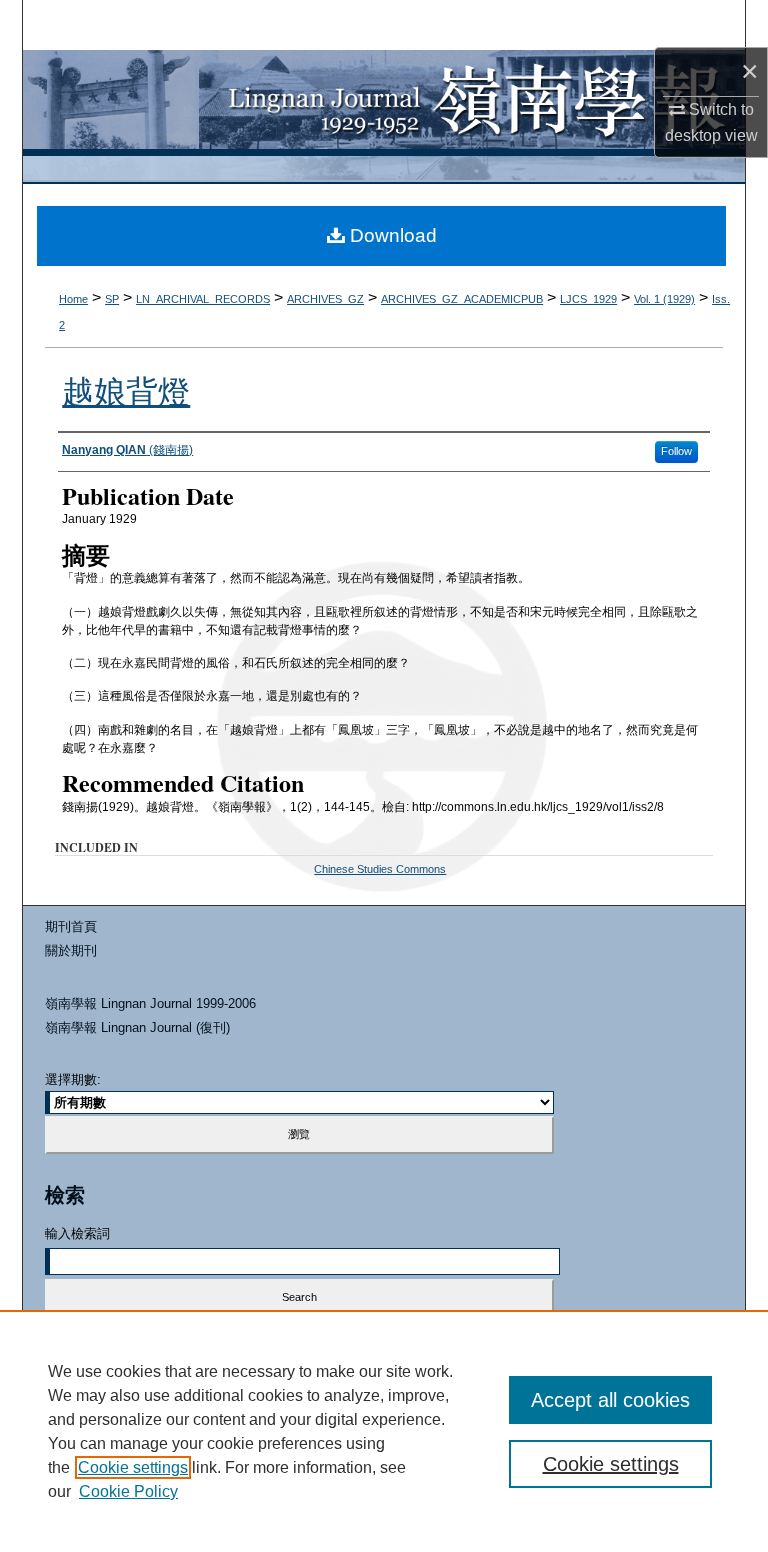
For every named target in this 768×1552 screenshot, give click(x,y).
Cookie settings (133, 1467)
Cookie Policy (128, 1491)
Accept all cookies (610, 1400)
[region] (384, 1431)
